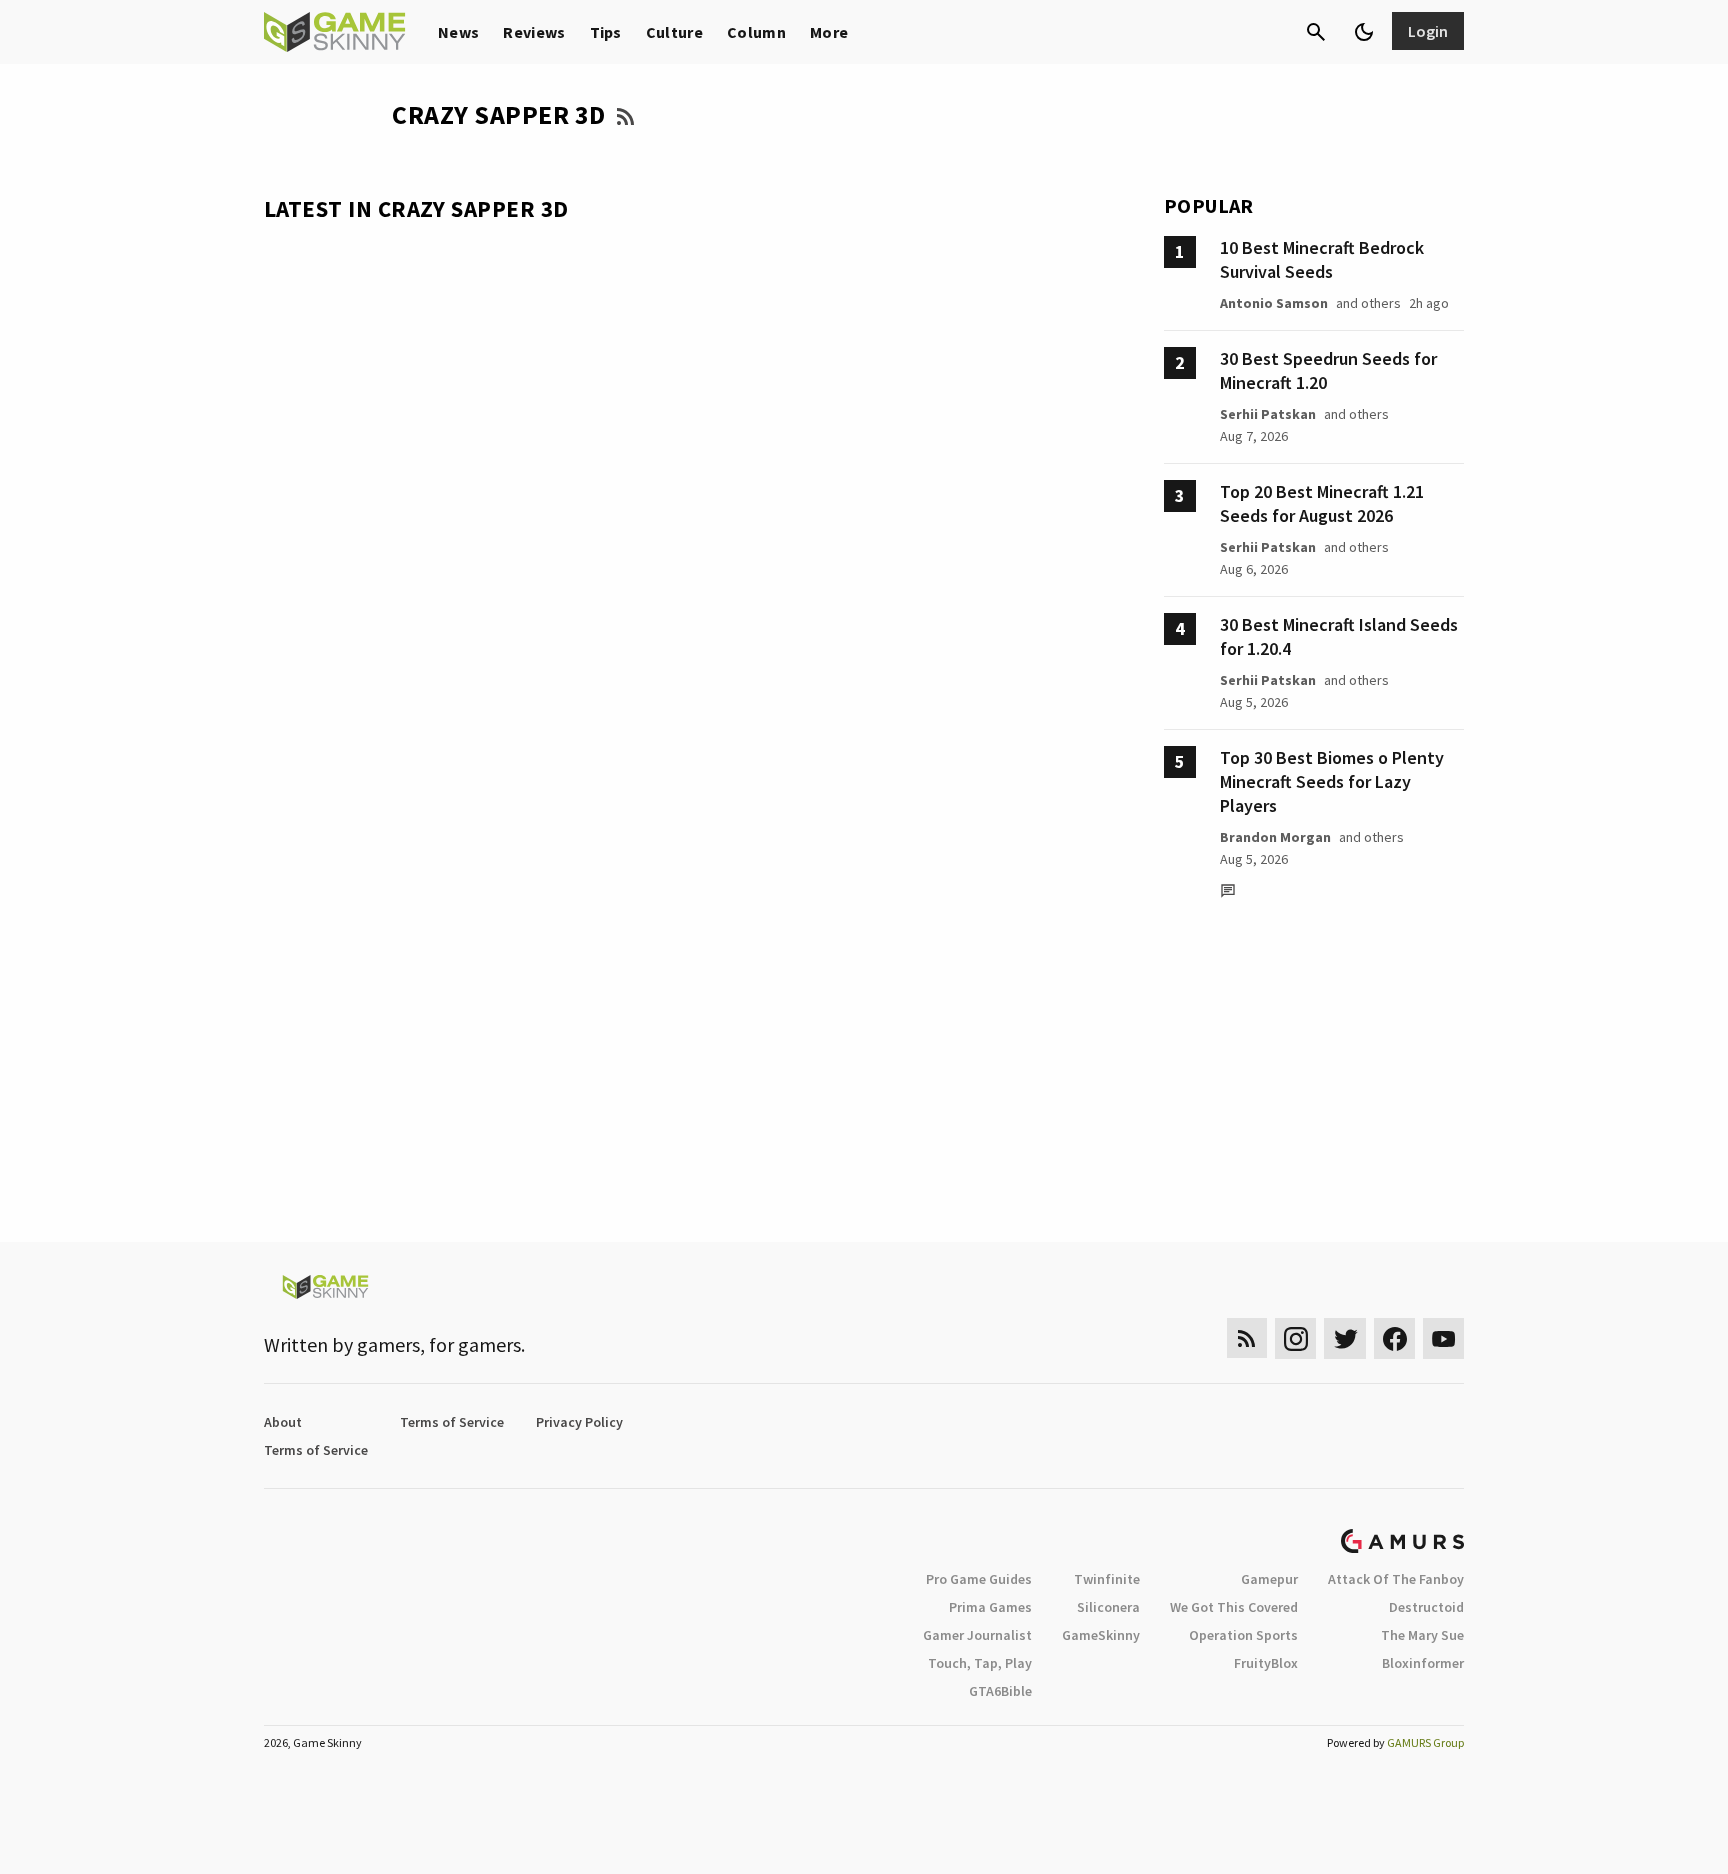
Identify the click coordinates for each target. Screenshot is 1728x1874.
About (283, 1422)
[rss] (1247, 1338)
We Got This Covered (1234, 1607)
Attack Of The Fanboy (1396, 1579)
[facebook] (1394, 1338)
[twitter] (1345, 1338)
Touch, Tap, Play (980, 1663)
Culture (674, 32)
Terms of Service (452, 1422)
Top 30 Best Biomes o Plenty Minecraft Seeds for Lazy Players (1332, 781)
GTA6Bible (1000, 1691)
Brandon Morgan (1275, 837)
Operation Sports (1243, 1635)
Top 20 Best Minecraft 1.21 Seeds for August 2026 (1322, 503)
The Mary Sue (1422, 1635)
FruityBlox (1266, 1663)
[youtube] (1444, 1338)
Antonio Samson (1274, 303)
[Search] (1316, 32)
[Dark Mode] (1364, 32)
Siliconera (1108, 1607)
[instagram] (1295, 1338)
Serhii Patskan (1268, 414)
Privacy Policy (579, 1422)
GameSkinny (1101, 1635)
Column (756, 32)
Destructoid (1426, 1607)
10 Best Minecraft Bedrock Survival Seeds (1322, 259)
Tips (606, 32)
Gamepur (1269, 1579)
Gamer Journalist (977, 1635)
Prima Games (990, 1607)
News (458, 32)
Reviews (534, 32)
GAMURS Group (1425, 1742)
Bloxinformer (1423, 1663)
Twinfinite (1107, 1579)
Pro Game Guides (979, 1579)
